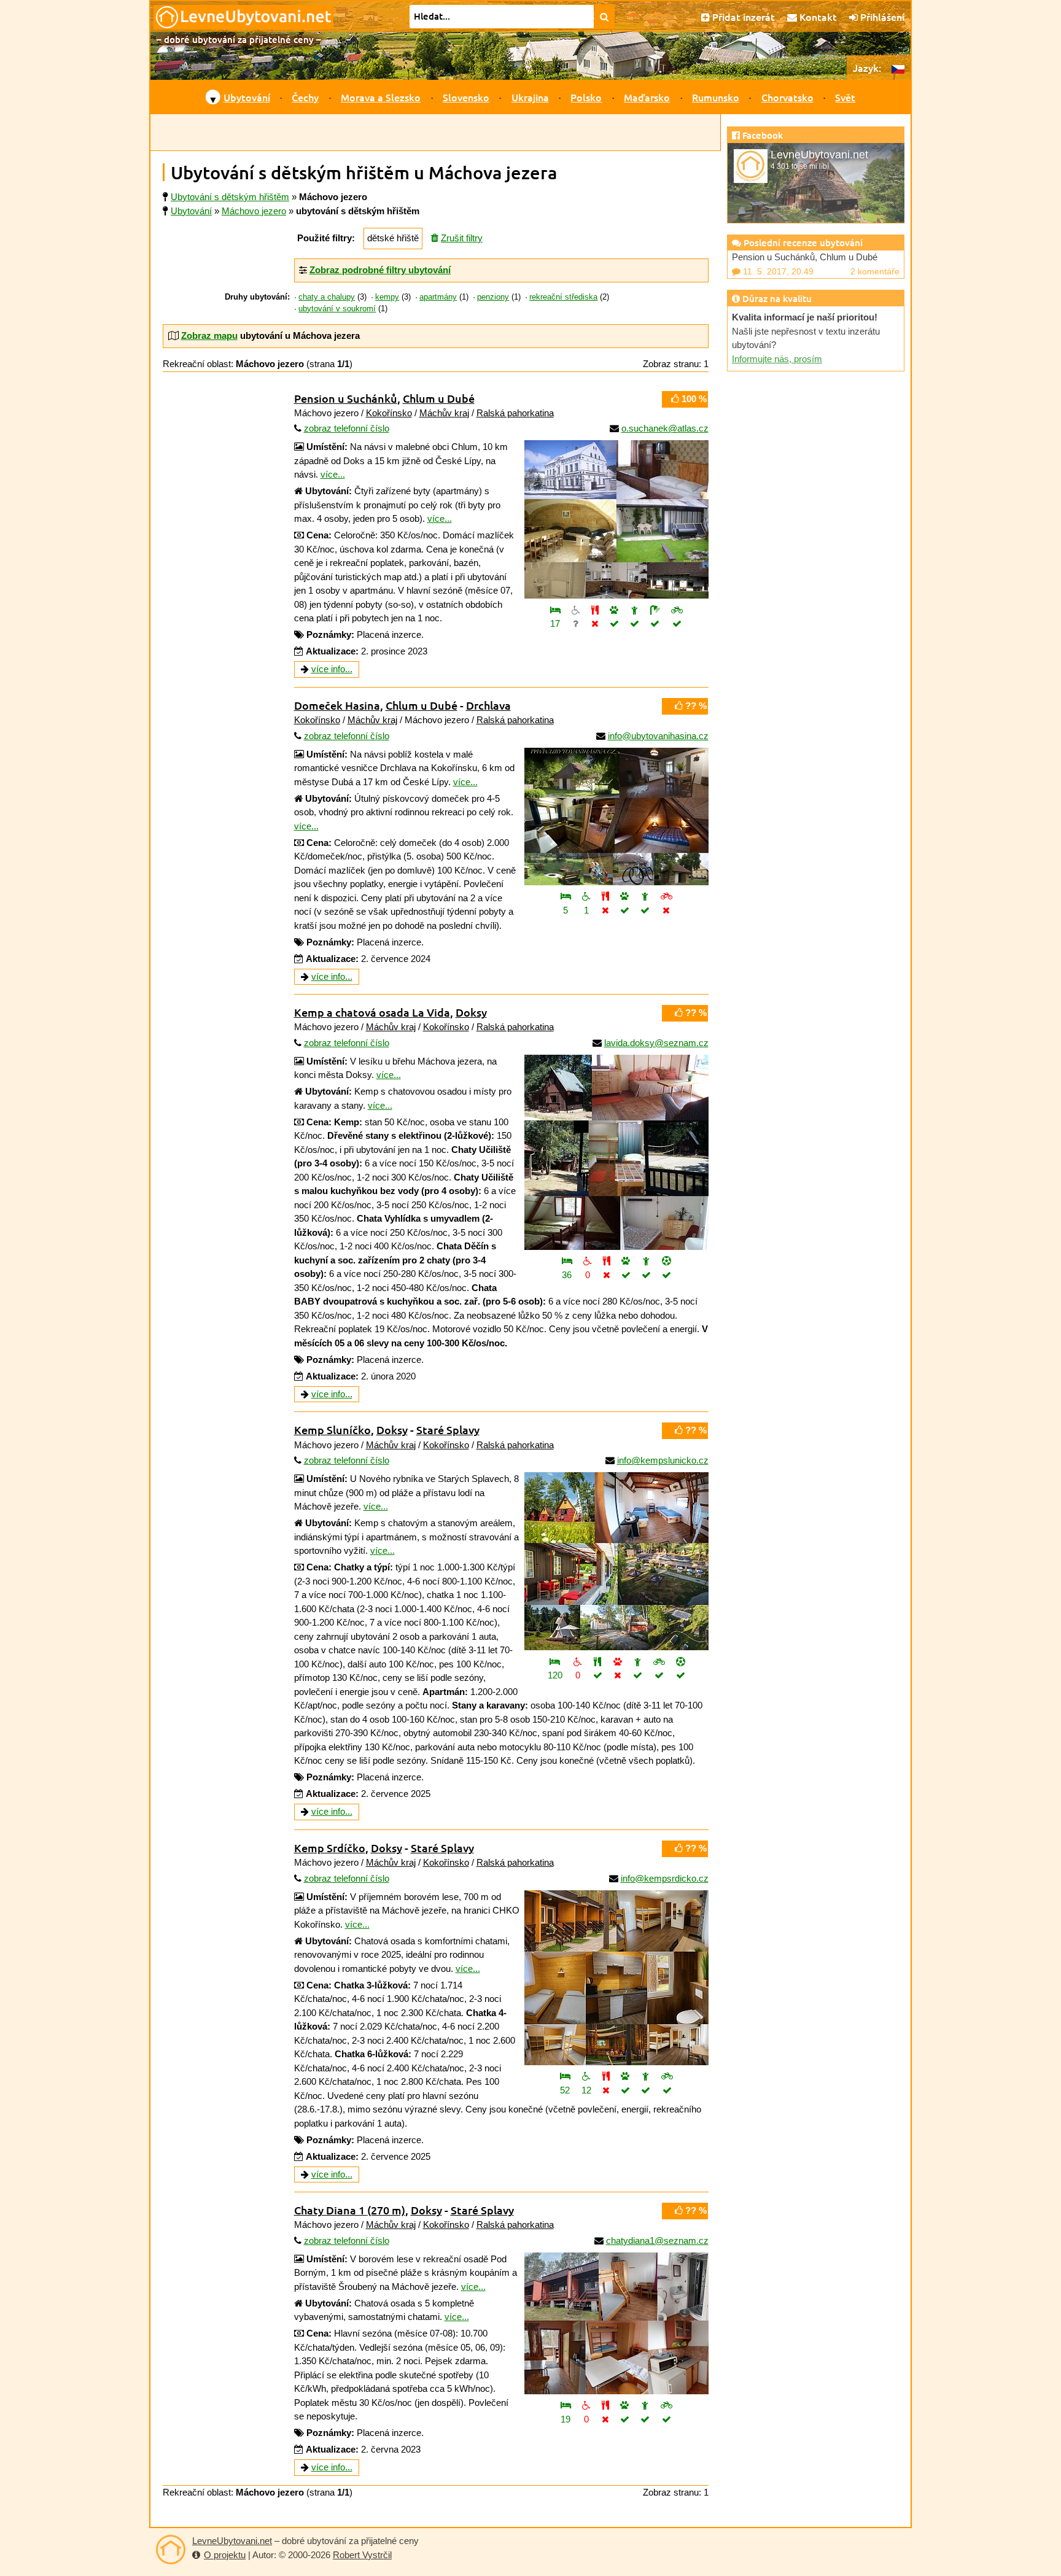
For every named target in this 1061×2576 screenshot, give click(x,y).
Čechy (305, 97)
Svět (845, 97)
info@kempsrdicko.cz (665, 1878)
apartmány (438, 297)
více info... (332, 669)
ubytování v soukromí (337, 309)
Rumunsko (716, 97)
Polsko (586, 97)
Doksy (471, 1012)
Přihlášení (881, 17)
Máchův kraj (444, 413)
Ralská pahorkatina (515, 413)
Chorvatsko (787, 97)
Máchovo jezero (254, 211)
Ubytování (247, 97)
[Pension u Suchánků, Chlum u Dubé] (616, 519)
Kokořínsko (389, 413)
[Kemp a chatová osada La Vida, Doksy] (616, 1152)
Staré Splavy (448, 1430)
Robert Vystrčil (362, 2555)
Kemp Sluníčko (332, 1430)
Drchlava (488, 705)
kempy (387, 297)
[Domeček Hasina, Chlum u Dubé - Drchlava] (616, 817)
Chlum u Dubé (439, 398)
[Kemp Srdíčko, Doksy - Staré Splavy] (616, 1978)
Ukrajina (530, 97)
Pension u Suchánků (346, 398)
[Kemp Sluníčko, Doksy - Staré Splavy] (616, 1561)
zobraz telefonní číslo (347, 428)
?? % (695, 706)
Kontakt (817, 17)
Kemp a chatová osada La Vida (372, 1012)
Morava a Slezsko (381, 97)
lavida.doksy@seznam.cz (656, 1043)
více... (333, 474)
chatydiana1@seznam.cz (657, 2240)
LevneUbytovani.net (232, 2541)
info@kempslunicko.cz (663, 1460)
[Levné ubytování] (171, 2550)
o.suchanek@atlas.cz (665, 428)
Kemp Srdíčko (330, 1848)
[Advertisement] (435, 133)
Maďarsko (647, 97)
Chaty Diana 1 (350, 2210)
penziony (493, 297)
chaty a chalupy (327, 297)
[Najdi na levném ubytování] (604, 17)
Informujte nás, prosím (777, 359)
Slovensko (466, 97)
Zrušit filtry (462, 238)
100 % (693, 399)
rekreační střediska (563, 297)
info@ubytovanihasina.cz (658, 736)
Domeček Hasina (337, 705)
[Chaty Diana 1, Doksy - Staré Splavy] (616, 2323)
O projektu (225, 2555)
